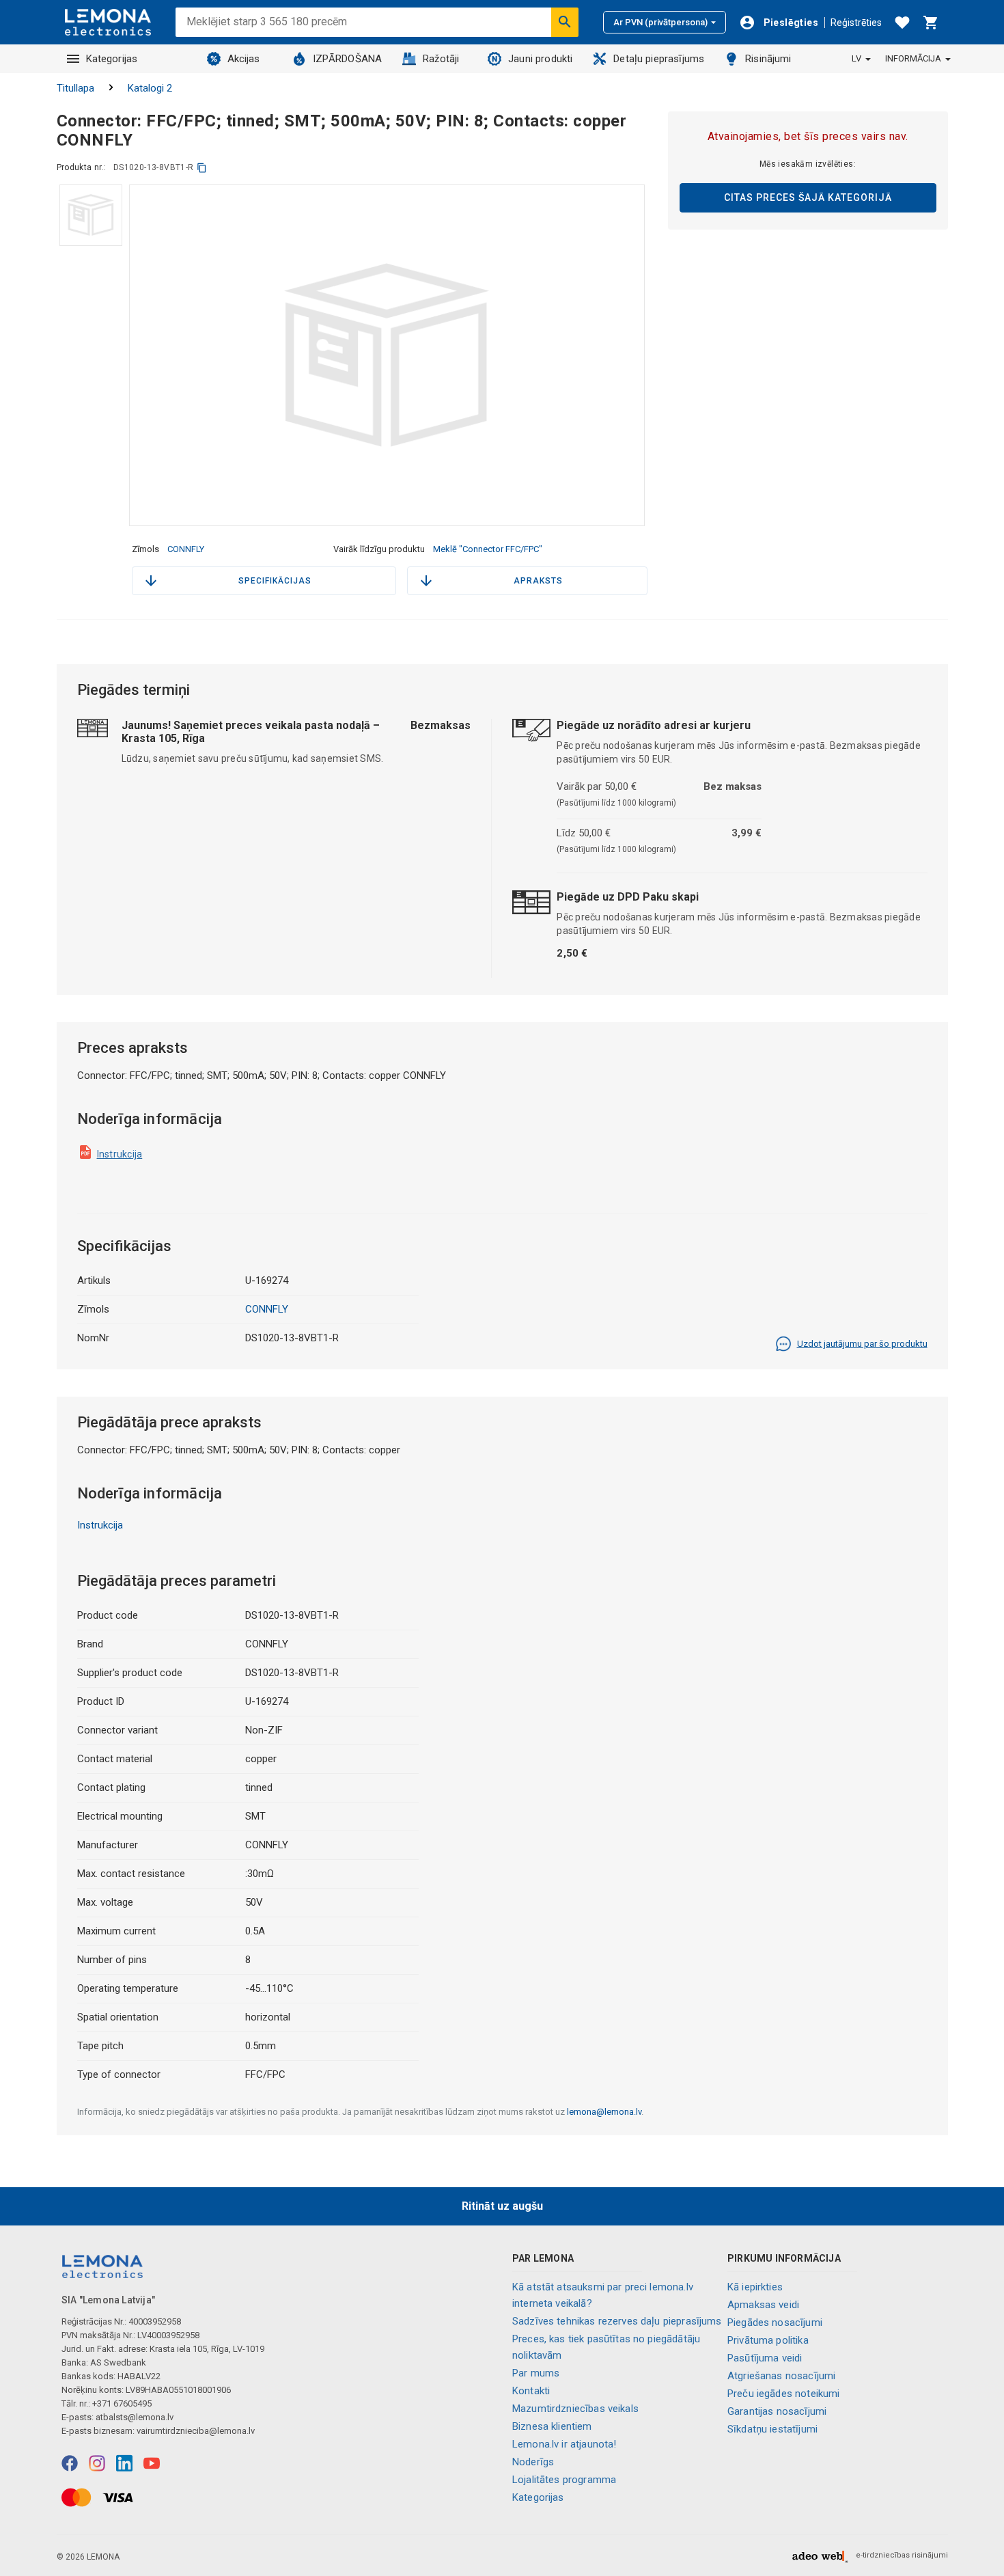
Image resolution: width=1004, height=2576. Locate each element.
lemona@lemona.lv (604, 2112)
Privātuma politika (768, 2340)
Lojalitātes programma (564, 2480)
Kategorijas (112, 59)
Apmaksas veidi (763, 2305)
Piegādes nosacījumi (775, 2322)
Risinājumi (768, 59)
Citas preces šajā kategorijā (808, 197)
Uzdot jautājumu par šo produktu (862, 1344)
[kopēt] (202, 168)
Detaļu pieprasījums (659, 59)
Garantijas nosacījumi (777, 2411)
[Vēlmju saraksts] (902, 23)
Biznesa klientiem (552, 2426)
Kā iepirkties (755, 2287)
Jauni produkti (540, 59)
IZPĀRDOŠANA (348, 59)
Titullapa (75, 88)
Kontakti (531, 2391)
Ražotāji (441, 59)
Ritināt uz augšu (502, 2206)
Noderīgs (533, 2462)
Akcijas (244, 59)
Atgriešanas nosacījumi (781, 2376)
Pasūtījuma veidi (765, 2358)
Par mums (536, 2373)
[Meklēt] (565, 22)
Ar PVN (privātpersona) (660, 22)
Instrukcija (120, 1154)
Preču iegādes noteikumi (783, 2394)
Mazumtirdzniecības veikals (575, 2409)
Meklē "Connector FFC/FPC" (488, 549)
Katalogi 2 (150, 88)
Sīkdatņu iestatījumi (772, 2429)
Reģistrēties (856, 23)
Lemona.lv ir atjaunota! (564, 2444)
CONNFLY (186, 549)
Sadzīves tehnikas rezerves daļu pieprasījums (617, 2321)
